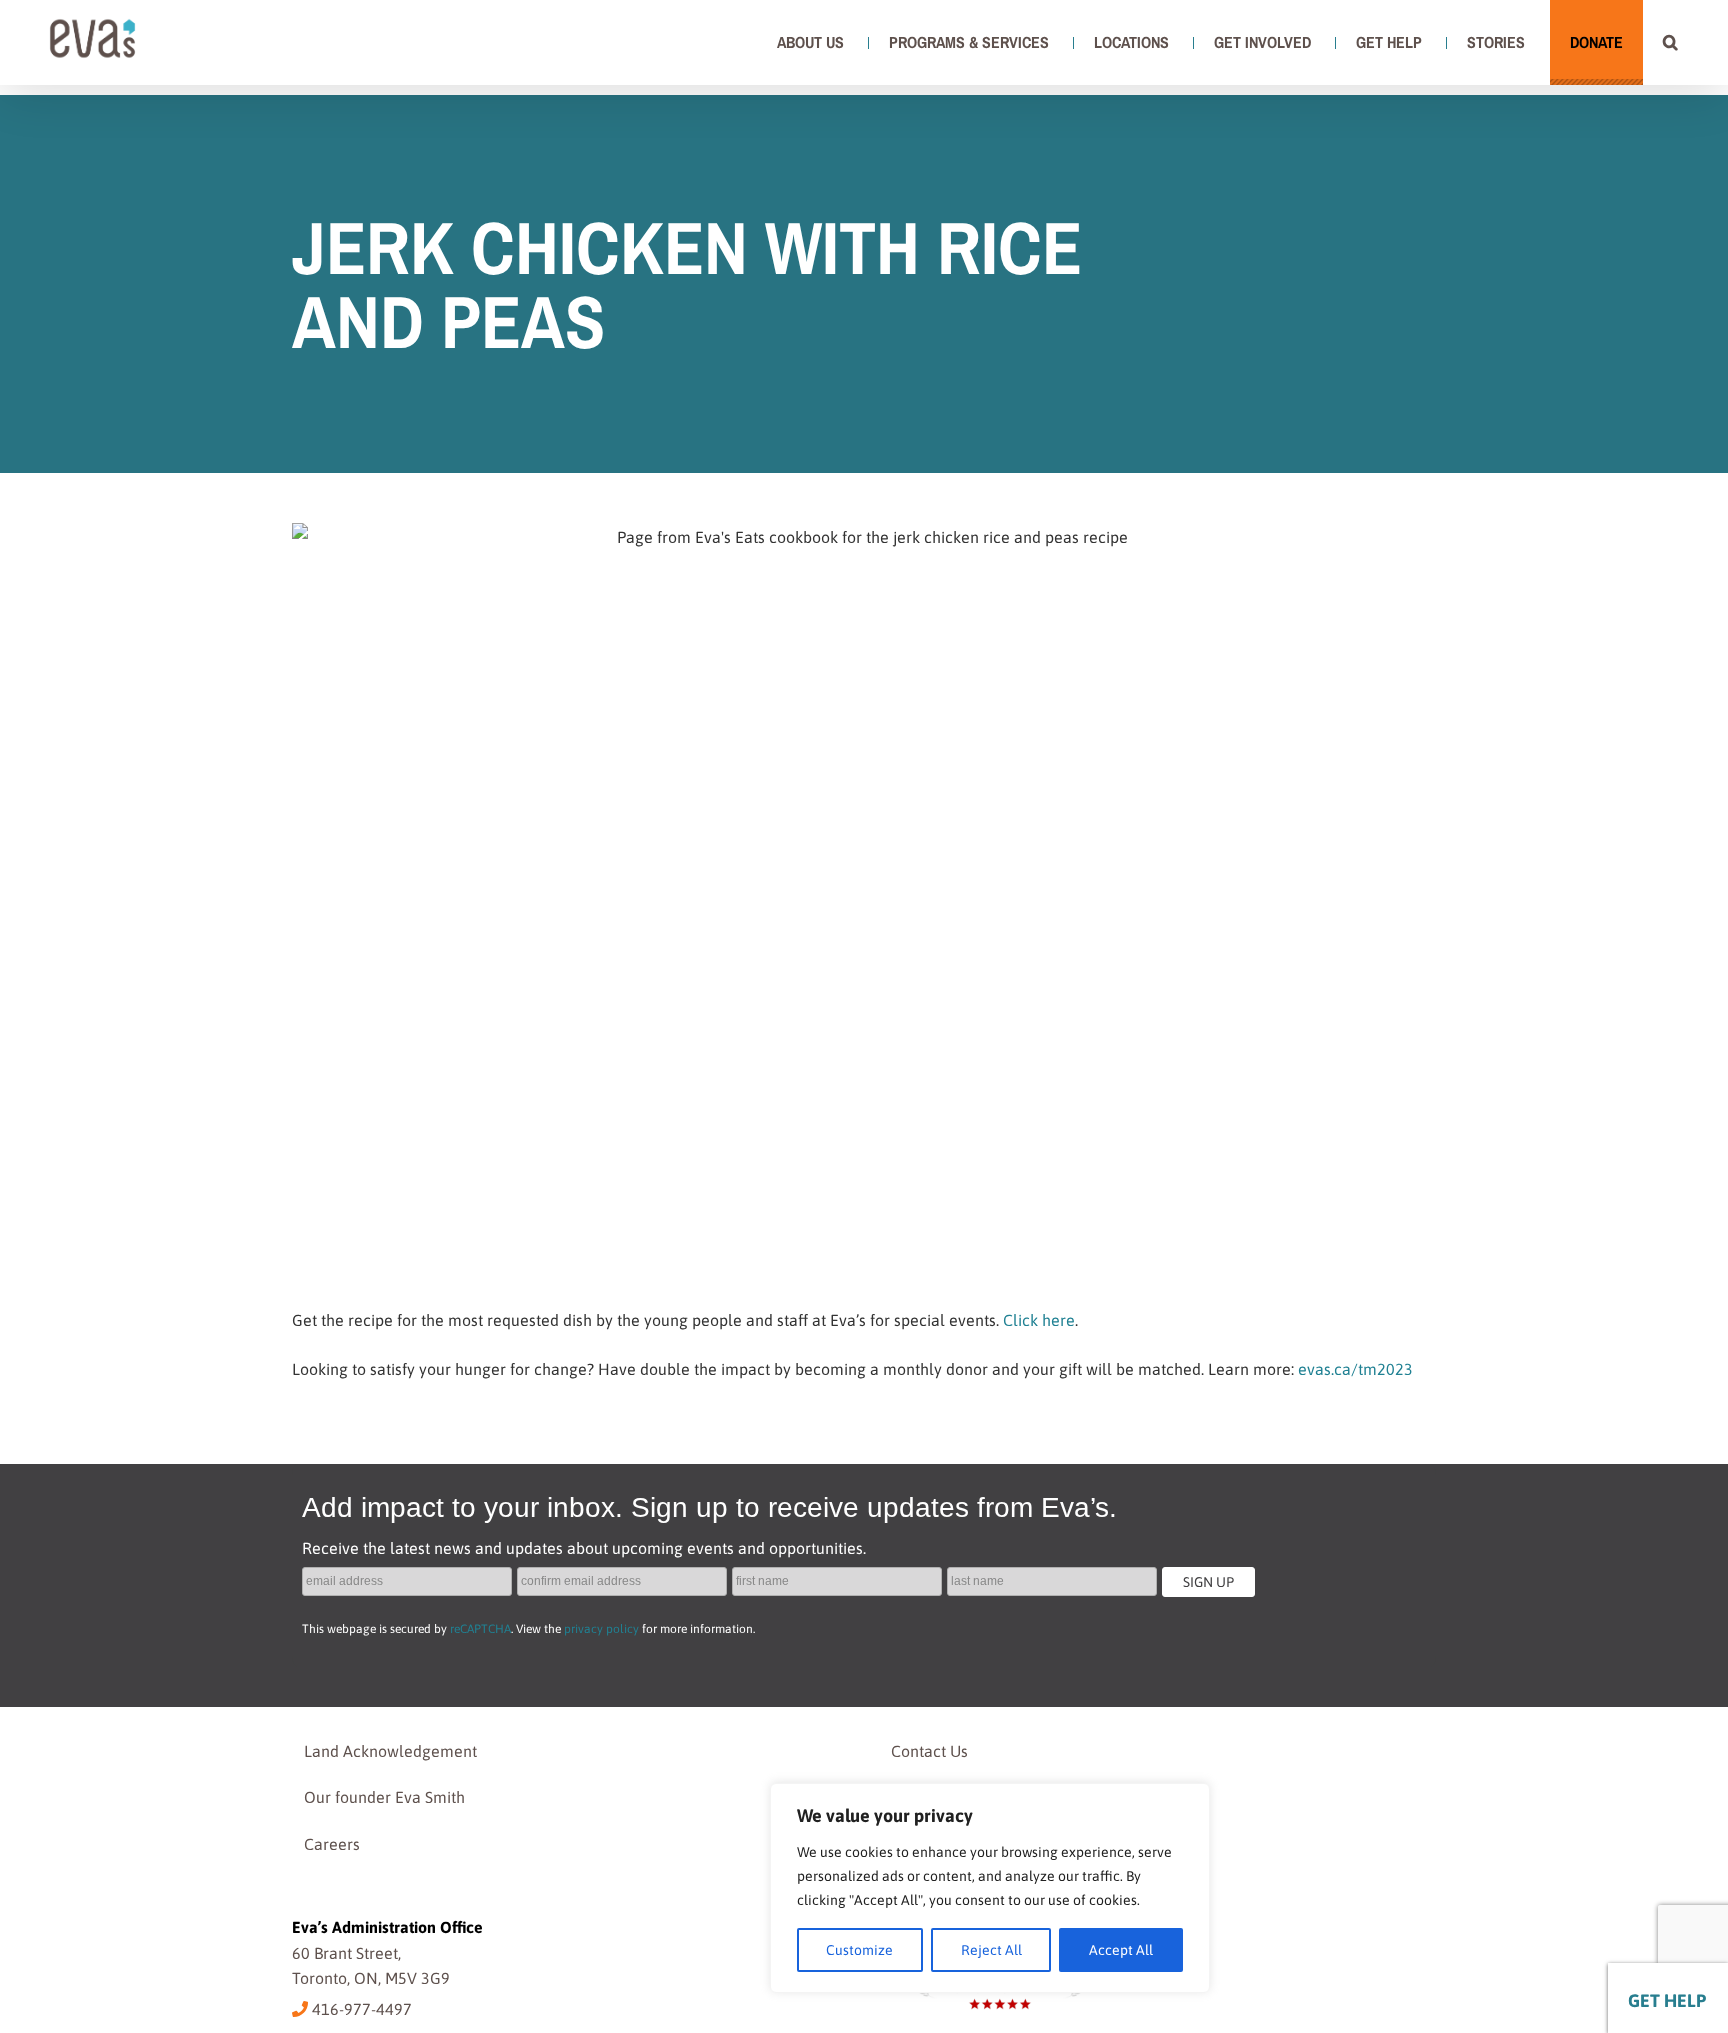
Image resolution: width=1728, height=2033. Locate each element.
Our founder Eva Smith (384, 1797)
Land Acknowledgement (390, 1751)
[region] (990, 1888)
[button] (1670, 42)
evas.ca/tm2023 (1355, 1369)
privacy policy (601, 1629)
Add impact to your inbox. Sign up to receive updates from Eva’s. (709, 1507)
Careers (332, 1844)
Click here (1039, 1320)
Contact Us (929, 1751)
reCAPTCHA (480, 1629)
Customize (859, 1950)
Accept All (1121, 1950)
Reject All (991, 1950)
